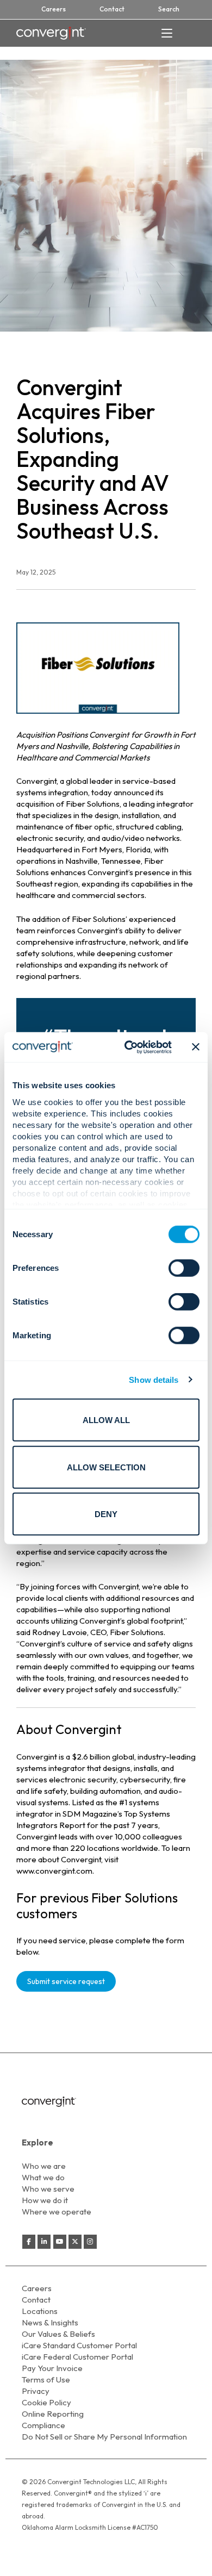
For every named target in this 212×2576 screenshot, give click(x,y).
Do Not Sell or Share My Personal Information (104, 2437)
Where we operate (57, 2212)
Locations (40, 2311)
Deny (106, 1514)
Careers (54, 9)
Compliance (43, 2425)
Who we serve (48, 2189)
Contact (112, 9)
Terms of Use (46, 2379)
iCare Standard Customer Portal (79, 2345)
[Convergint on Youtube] (60, 2242)
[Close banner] (196, 1047)
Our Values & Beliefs (58, 2334)
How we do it (45, 2200)
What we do (43, 2177)
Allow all (106, 1420)
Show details (154, 1379)
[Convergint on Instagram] (90, 2242)
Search (169, 9)
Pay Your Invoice (52, 2368)
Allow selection (106, 1467)
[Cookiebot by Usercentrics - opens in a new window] (129, 1047)
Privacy (36, 2391)
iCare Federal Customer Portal (77, 2357)
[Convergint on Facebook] (29, 2242)
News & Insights (50, 2322)
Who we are (44, 2166)
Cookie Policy (46, 2402)
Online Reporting (53, 2414)
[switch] (184, 1268)
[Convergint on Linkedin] (44, 2242)
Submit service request (66, 1981)
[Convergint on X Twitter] (75, 2242)
